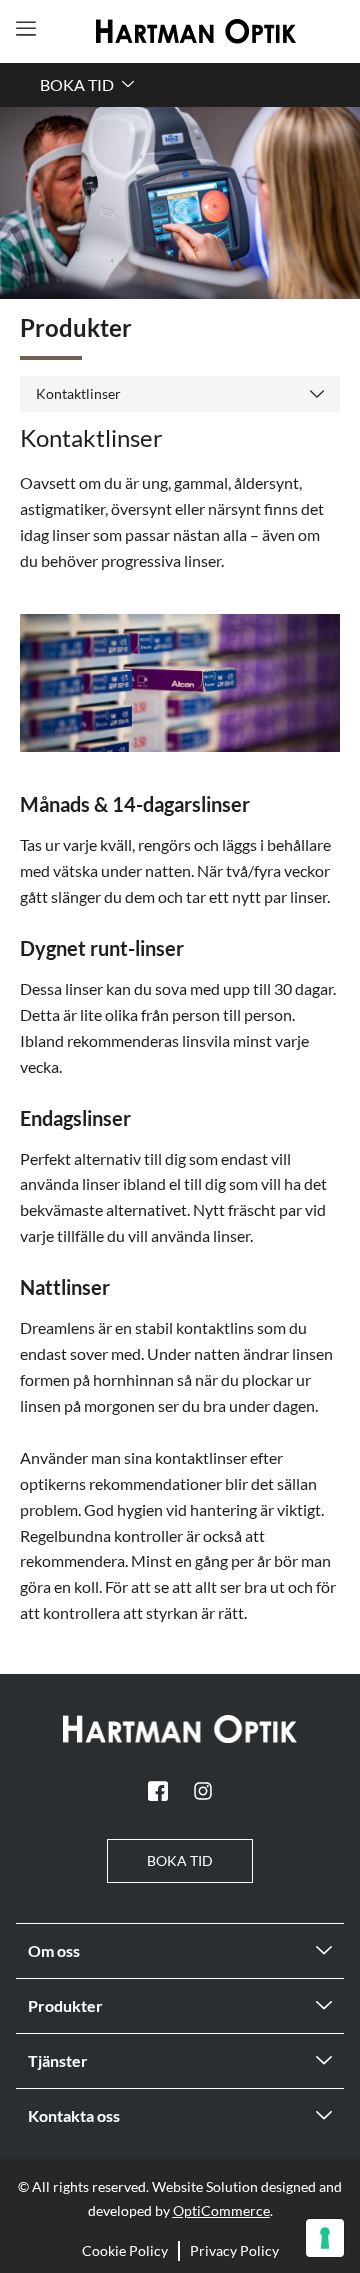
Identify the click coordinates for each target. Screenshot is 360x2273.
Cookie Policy (125, 2250)
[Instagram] (203, 1791)
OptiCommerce (221, 2210)
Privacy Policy (234, 2250)
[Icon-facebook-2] (158, 1791)
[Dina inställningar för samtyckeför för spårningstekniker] (325, 2238)
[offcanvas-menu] (26, 29)
